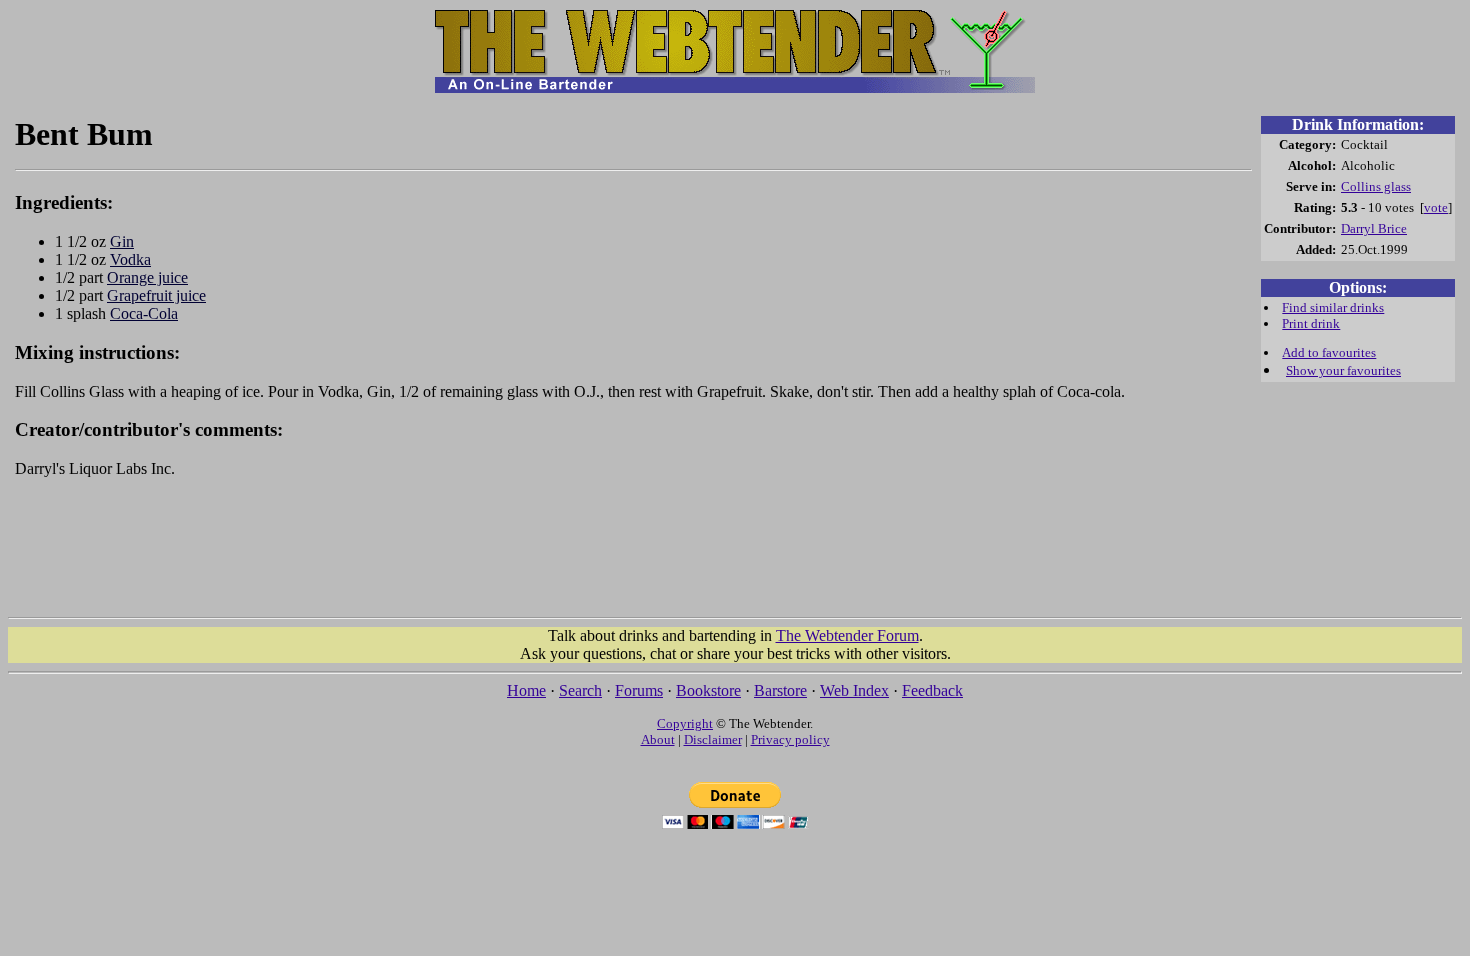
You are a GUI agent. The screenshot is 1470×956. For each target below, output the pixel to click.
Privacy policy (790, 739)
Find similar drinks (1333, 307)
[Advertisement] (634, 557)
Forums (639, 690)
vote (1436, 207)
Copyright (685, 723)
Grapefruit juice (156, 295)
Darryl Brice (1374, 228)
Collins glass (1376, 186)
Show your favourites (1343, 370)
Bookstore (708, 690)
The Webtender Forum (847, 635)
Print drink (1311, 323)
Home (526, 690)
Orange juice (147, 277)
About (658, 739)
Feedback (932, 690)
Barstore (780, 690)
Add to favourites (1329, 352)
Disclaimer (713, 739)
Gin (122, 241)
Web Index (854, 690)
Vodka (130, 259)
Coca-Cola (144, 313)
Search (580, 690)
